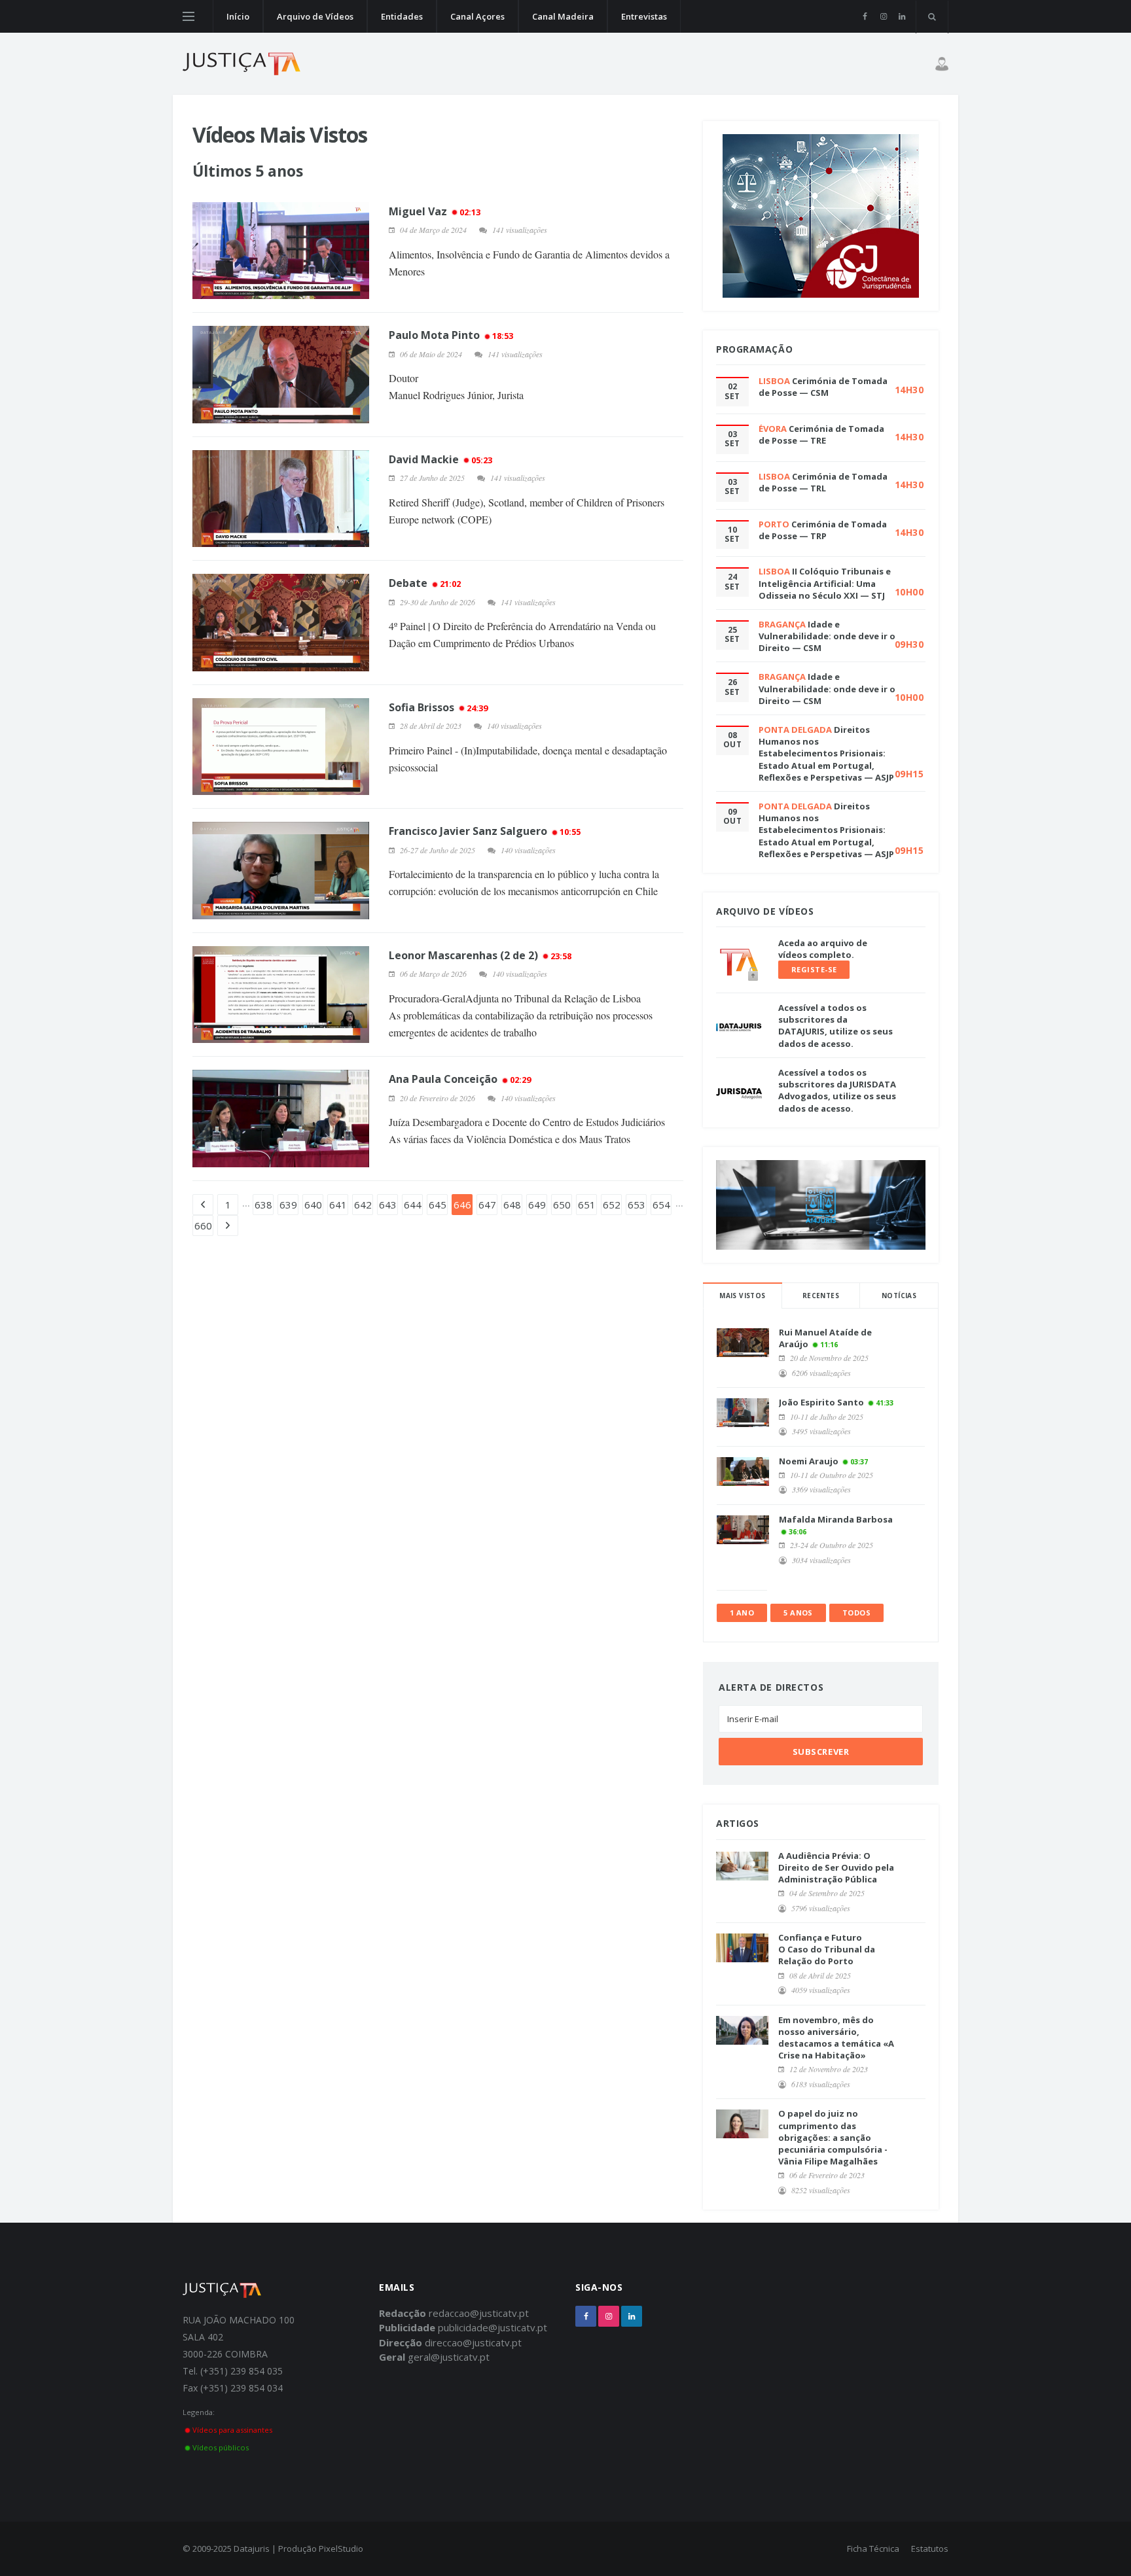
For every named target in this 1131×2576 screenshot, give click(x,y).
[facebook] (865, 16)
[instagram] (883, 16)
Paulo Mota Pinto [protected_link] (451, 335)
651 (587, 1205)
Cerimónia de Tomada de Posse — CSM (823, 387)
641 (338, 1205)
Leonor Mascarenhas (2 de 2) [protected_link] (480, 955)
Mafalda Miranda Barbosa (836, 1519)
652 (612, 1205)
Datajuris (252, 2549)
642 (363, 1205)
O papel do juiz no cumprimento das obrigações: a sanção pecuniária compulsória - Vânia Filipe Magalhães (833, 2137)
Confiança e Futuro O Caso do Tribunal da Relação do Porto (827, 1949)
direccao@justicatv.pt (473, 2342)
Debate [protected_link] (425, 583)
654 (661, 1205)
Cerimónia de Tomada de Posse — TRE (821, 434)
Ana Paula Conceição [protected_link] (460, 1079)
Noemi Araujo (809, 1461)
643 (388, 1205)
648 (512, 1205)
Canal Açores (477, 16)
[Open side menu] (188, 16)
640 (313, 1205)
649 (537, 1205)
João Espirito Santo (821, 1402)
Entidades (402, 16)
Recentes (821, 1296)
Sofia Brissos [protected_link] (438, 707)
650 (562, 1205)
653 (637, 1205)
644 (413, 1205)
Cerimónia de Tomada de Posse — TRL (823, 482)
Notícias (899, 1296)
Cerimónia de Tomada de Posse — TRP (823, 530)
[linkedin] (902, 16)
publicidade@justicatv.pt (493, 2327)
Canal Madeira (563, 16)
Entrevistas (644, 16)
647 (487, 1205)
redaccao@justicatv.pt (479, 2313)
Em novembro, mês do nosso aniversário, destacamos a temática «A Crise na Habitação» (836, 2038)
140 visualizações (514, 726)
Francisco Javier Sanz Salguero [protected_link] (485, 831)
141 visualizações (520, 230)
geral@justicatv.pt (449, 2357)
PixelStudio (341, 2549)
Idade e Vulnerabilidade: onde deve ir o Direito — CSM (827, 636)
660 (203, 1226)
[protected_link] (281, 251)
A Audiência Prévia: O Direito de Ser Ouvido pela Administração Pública (836, 1867)
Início (238, 16)
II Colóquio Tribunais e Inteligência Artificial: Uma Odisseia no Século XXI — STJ (825, 583)
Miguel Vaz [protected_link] (435, 211)
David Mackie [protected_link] (440, 459)
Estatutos (930, 2549)
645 (438, 1205)
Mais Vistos (742, 1296)
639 (288, 1205)
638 (263, 1205)
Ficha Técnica (873, 2549)
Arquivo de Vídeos (315, 16)
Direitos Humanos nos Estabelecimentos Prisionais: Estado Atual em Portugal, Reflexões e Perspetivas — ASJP (826, 753)
